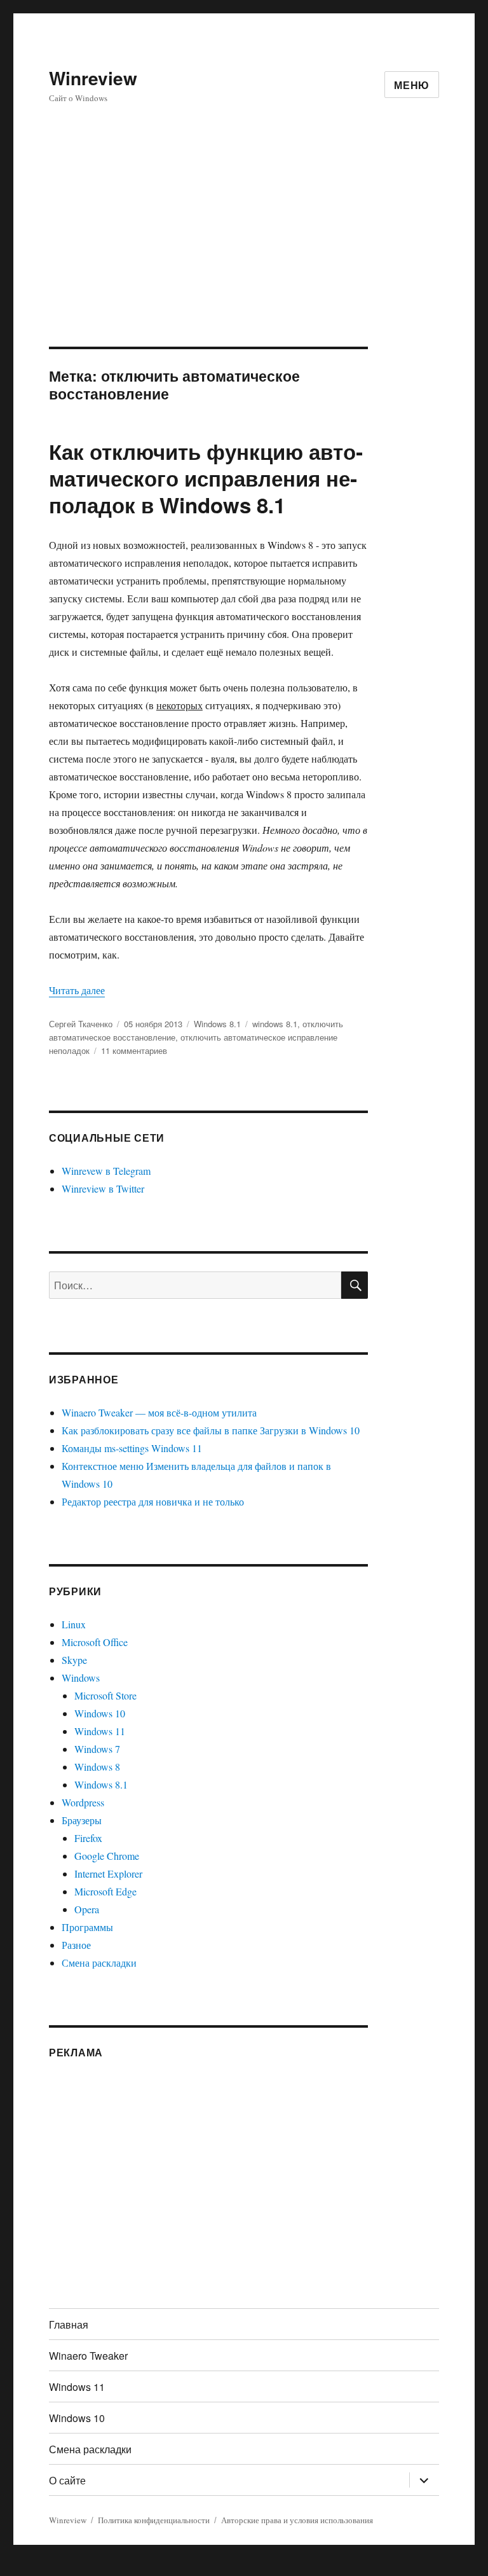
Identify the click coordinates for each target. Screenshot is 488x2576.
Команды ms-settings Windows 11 (132, 1448)
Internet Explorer (108, 1873)
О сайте (67, 2480)
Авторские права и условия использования (297, 2520)
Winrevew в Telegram (106, 1171)
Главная (69, 2324)
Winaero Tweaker (88, 2356)
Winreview (93, 78)
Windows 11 (100, 1731)
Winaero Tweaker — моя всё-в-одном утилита (159, 1412)
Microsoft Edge (105, 1891)
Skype (74, 1660)
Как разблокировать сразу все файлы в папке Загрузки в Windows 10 (211, 1430)
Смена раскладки (99, 1963)
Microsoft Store (105, 1695)
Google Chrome (107, 1856)
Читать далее (77, 990)
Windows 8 (97, 1767)
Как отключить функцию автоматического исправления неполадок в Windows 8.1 (206, 478)
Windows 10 (100, 1713)
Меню (412, 85)
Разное (76, 1945)
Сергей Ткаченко (81, 1024)
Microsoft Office (95, 1642)
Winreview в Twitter (103, 1188)
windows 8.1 (275, 1024)
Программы (87, 1927)
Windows (81, 1678)
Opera (87, 1909)
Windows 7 (97, 1749)
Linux (74, 1624)
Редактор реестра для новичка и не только (153, 1501)
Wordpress (83, 1802)
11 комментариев (134, 1050)
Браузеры (82, 1820)
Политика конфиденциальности (154, 2520)
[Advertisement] (247, 253)
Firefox (88, 1838)
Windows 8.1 (217, 1024)
